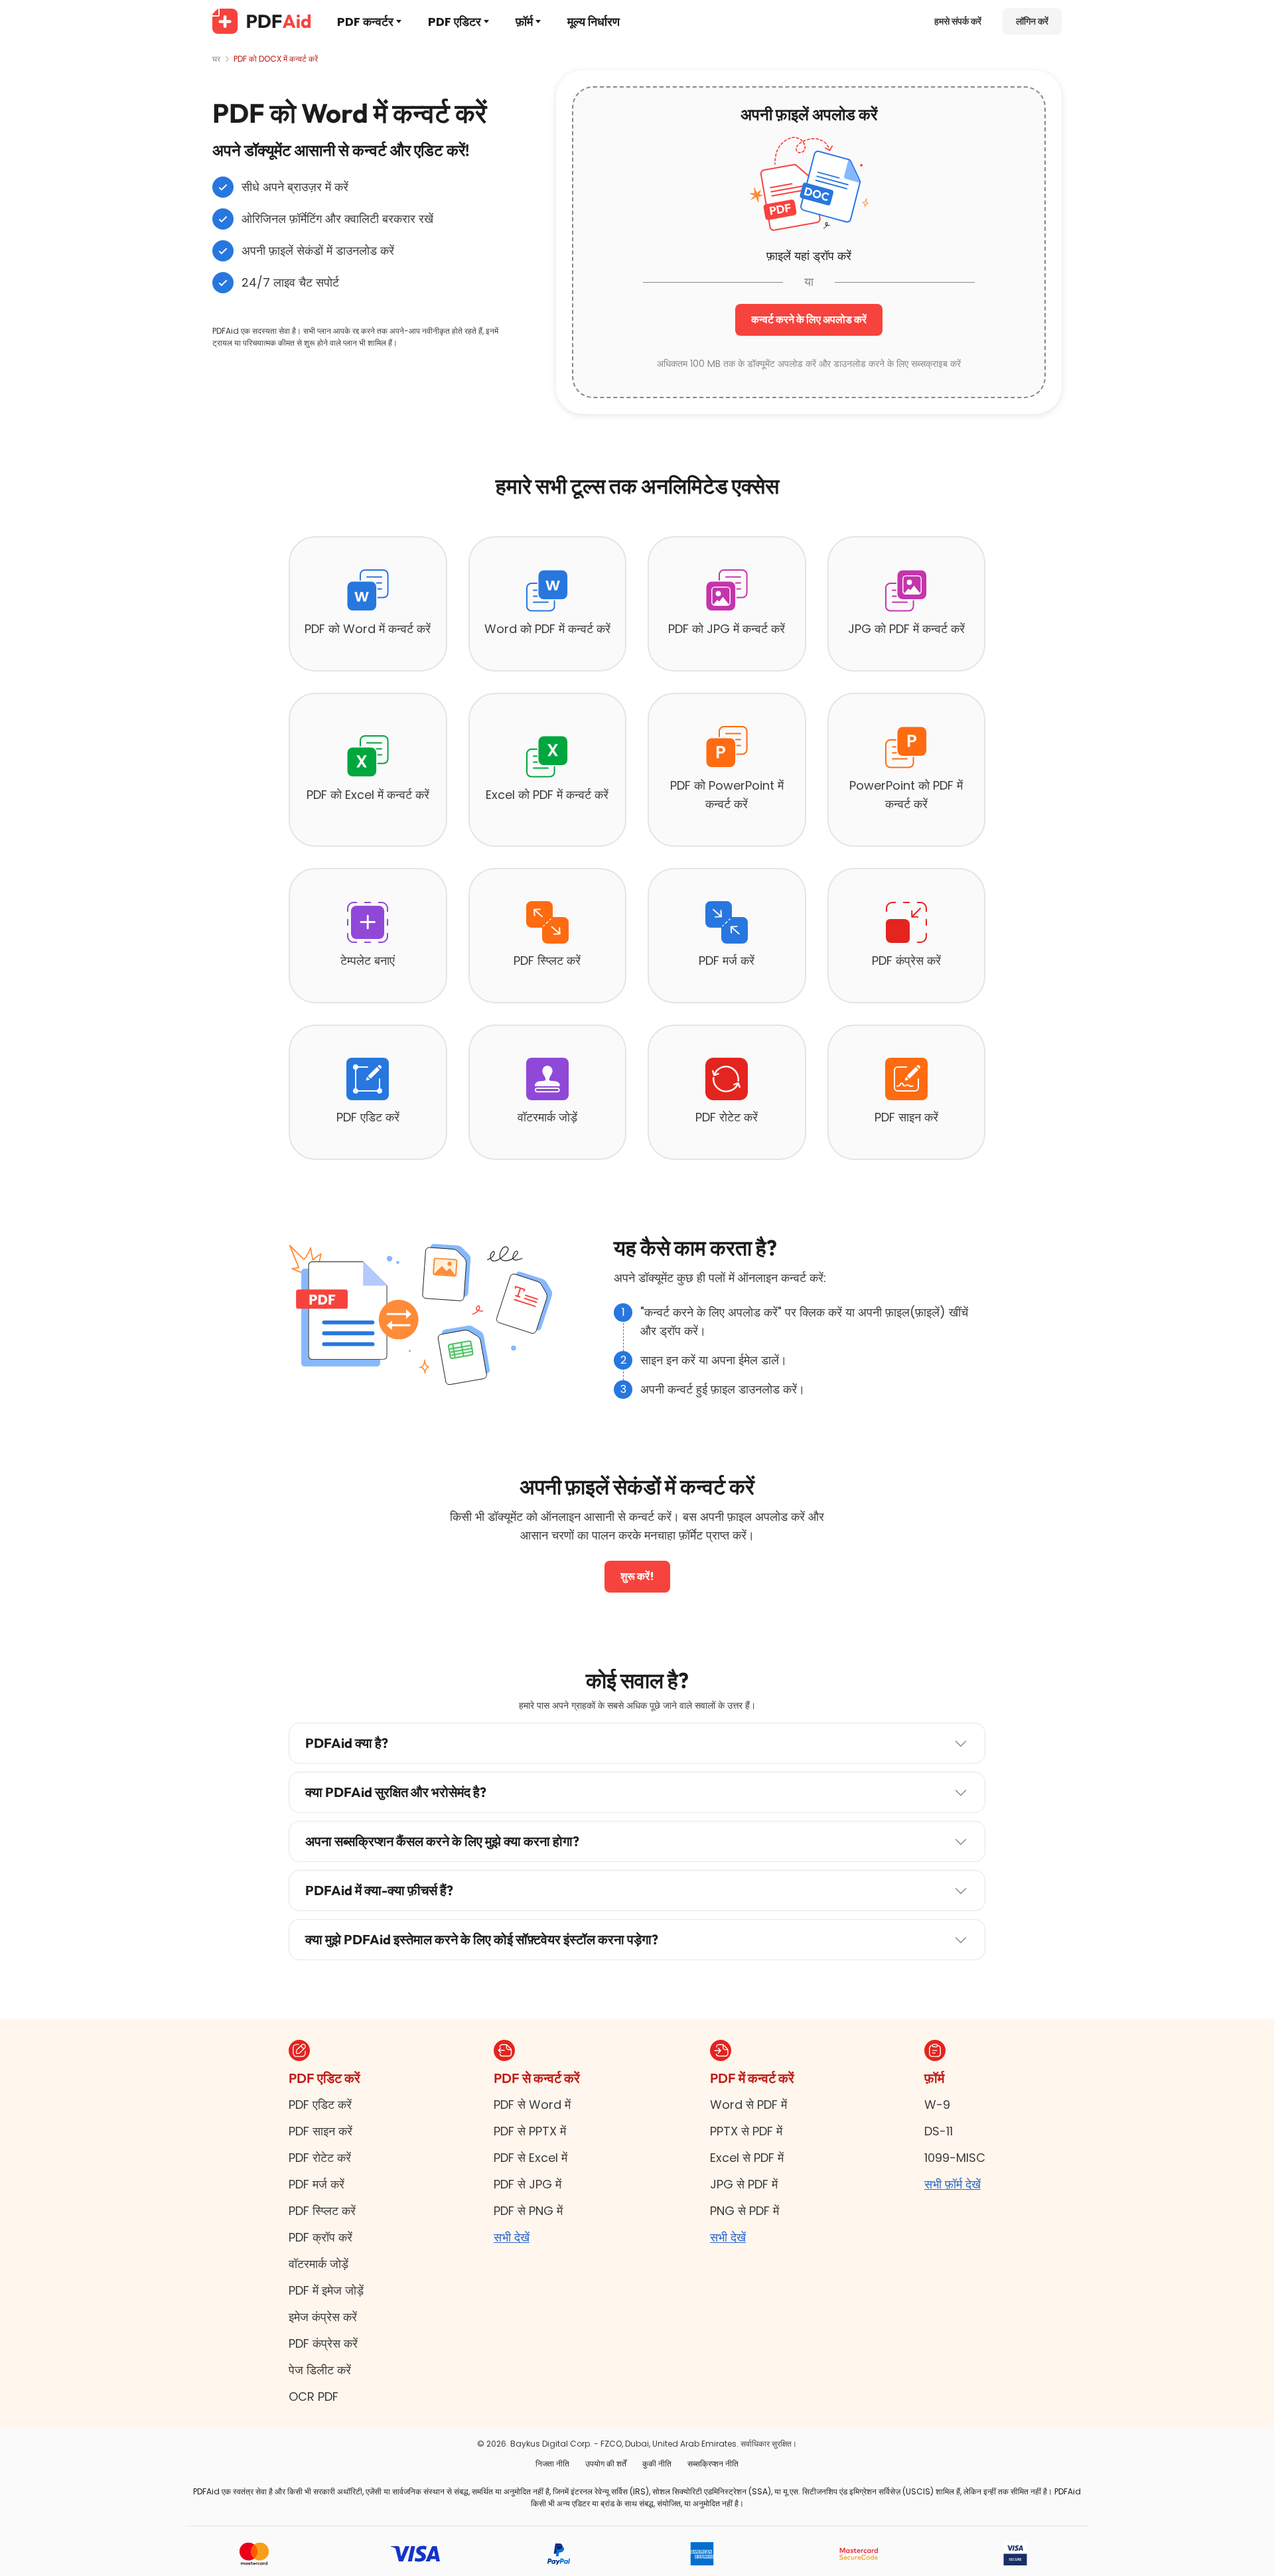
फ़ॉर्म (524, 22)
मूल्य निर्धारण (594, 22)
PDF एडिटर (455, 22)
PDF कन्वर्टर (365, 22)
